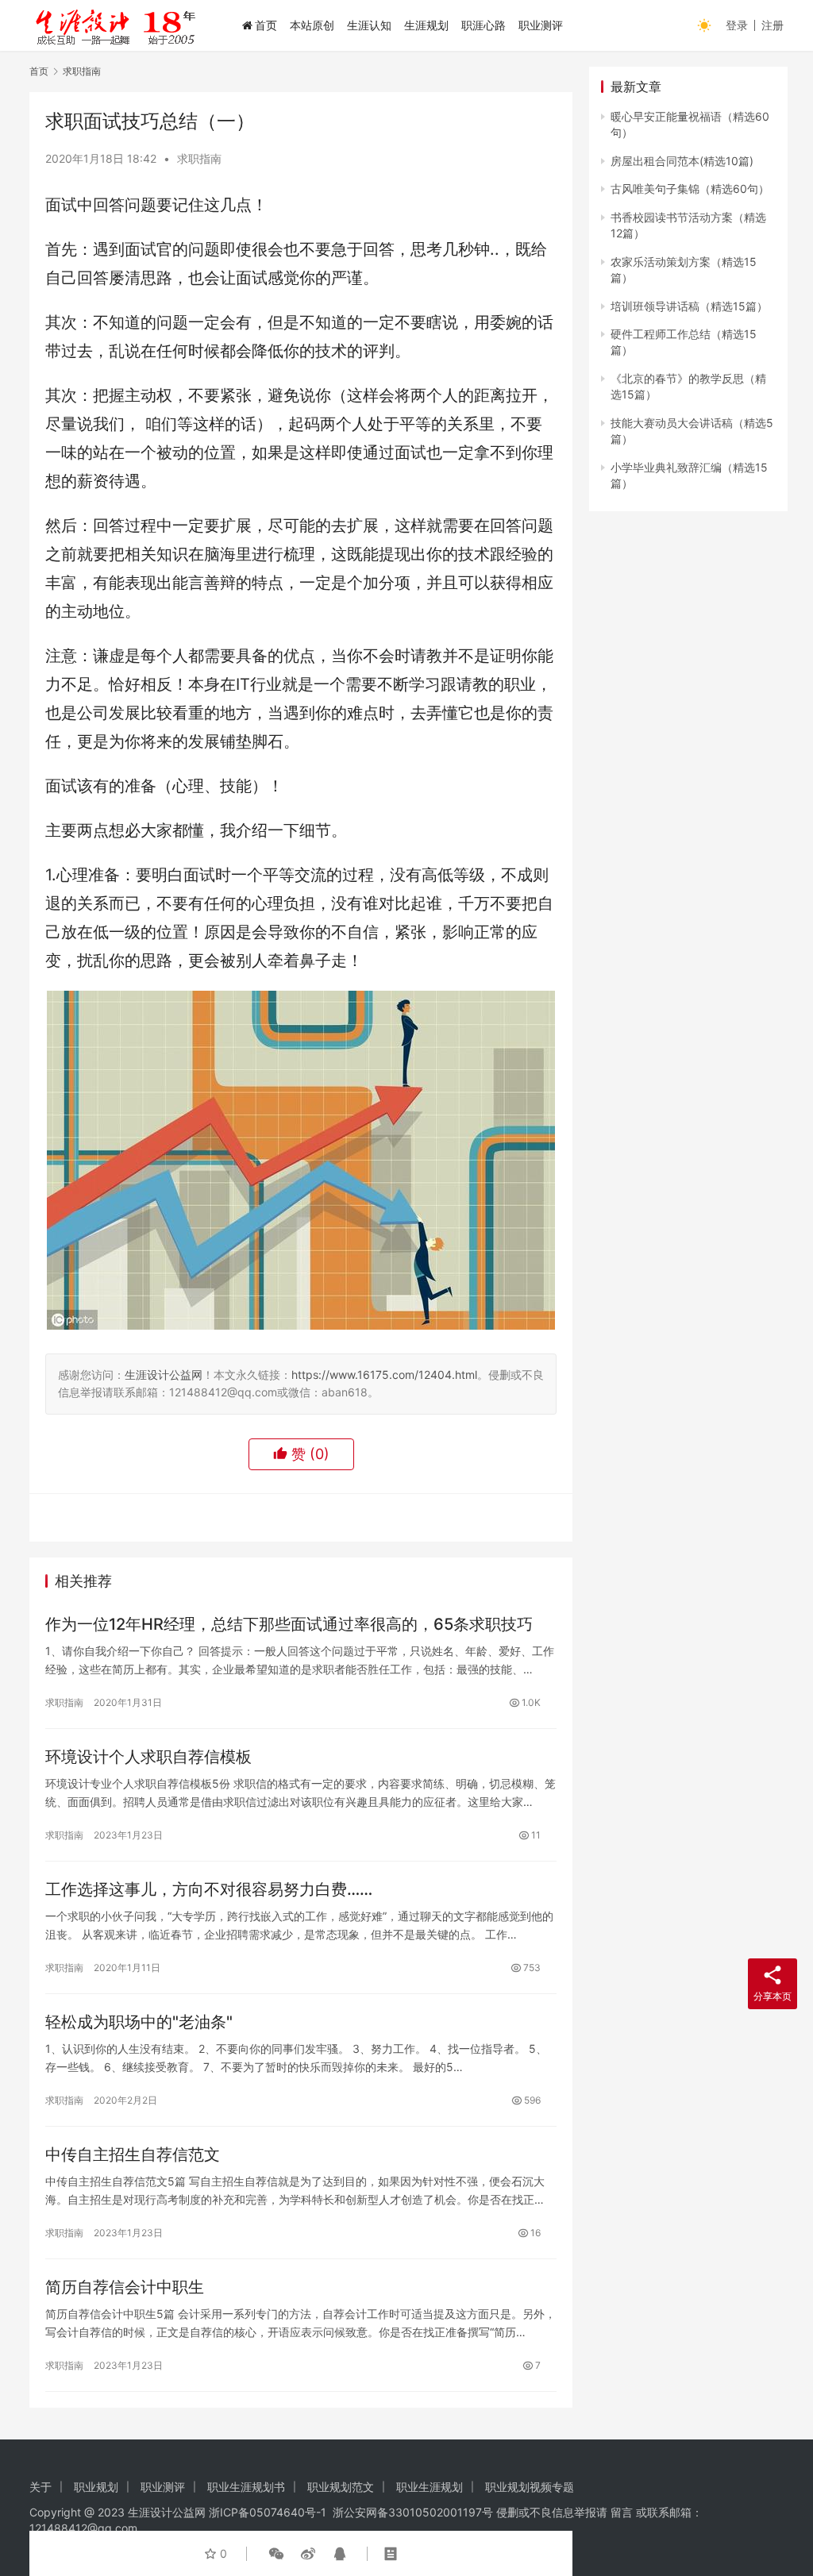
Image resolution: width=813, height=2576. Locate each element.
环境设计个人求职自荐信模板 (148, 1757)
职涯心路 (484, 25)
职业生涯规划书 (246, 2487)
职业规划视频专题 (530, 2487)
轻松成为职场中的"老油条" (139, 2022)
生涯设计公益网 (164, 1375)
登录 (737, 25)
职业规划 (96, 2487)
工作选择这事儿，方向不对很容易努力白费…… (209, 1889)
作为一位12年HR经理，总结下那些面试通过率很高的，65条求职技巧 (289, 1624)
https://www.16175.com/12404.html (384, 1375)
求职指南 (199, 158)
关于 (40, 2487)
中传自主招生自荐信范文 (133, 2154)
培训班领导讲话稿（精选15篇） (689, 306)
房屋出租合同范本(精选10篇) (682, 161)
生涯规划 (426, 25)
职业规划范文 (341, 2487)
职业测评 (541, 25)
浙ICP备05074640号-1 (268, 2512)
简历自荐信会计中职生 (125, 2287)
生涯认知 (369, 25)
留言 (622, 2512)
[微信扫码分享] (276, 2554)
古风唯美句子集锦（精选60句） (690, 189)
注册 (773, 25)
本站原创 (312, 25)
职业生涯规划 (430, 2487)
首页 (266, 25)
